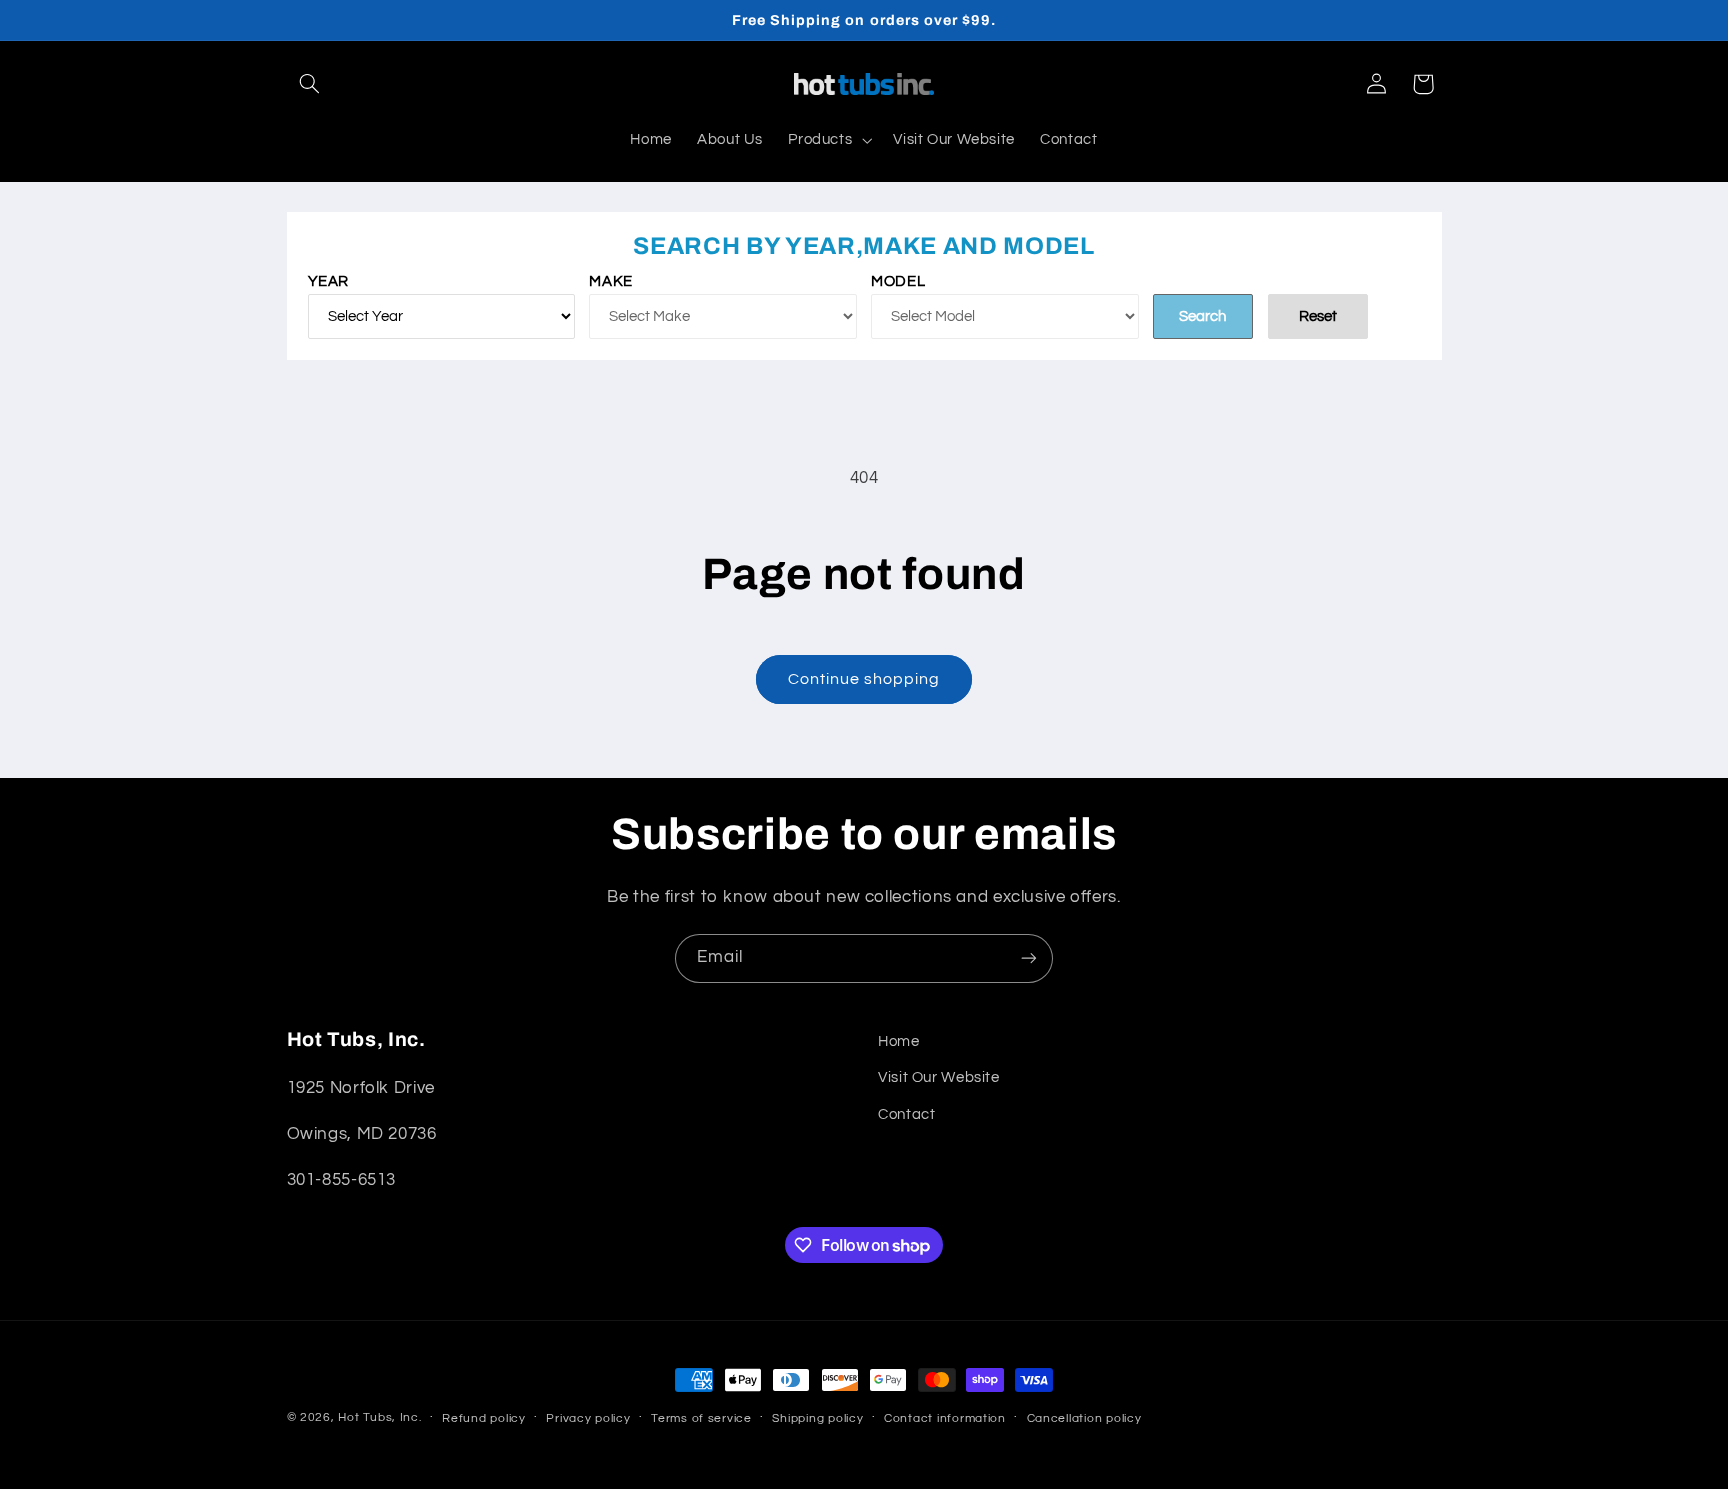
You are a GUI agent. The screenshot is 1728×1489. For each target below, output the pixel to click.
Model (898, 281)
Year (329, 281)
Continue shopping (864, 679)
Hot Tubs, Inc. (379, 1417)
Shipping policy (817, 1418)
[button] (310, 84)
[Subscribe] (1029, 958)
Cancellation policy (1084, 1418)
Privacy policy (588, 1418)
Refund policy (484, 1418)
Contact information (945, 1418)
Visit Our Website (939, 1077)
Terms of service (701, 1418)
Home (899, 1041)
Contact (906, 1114)
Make (611, 281)
